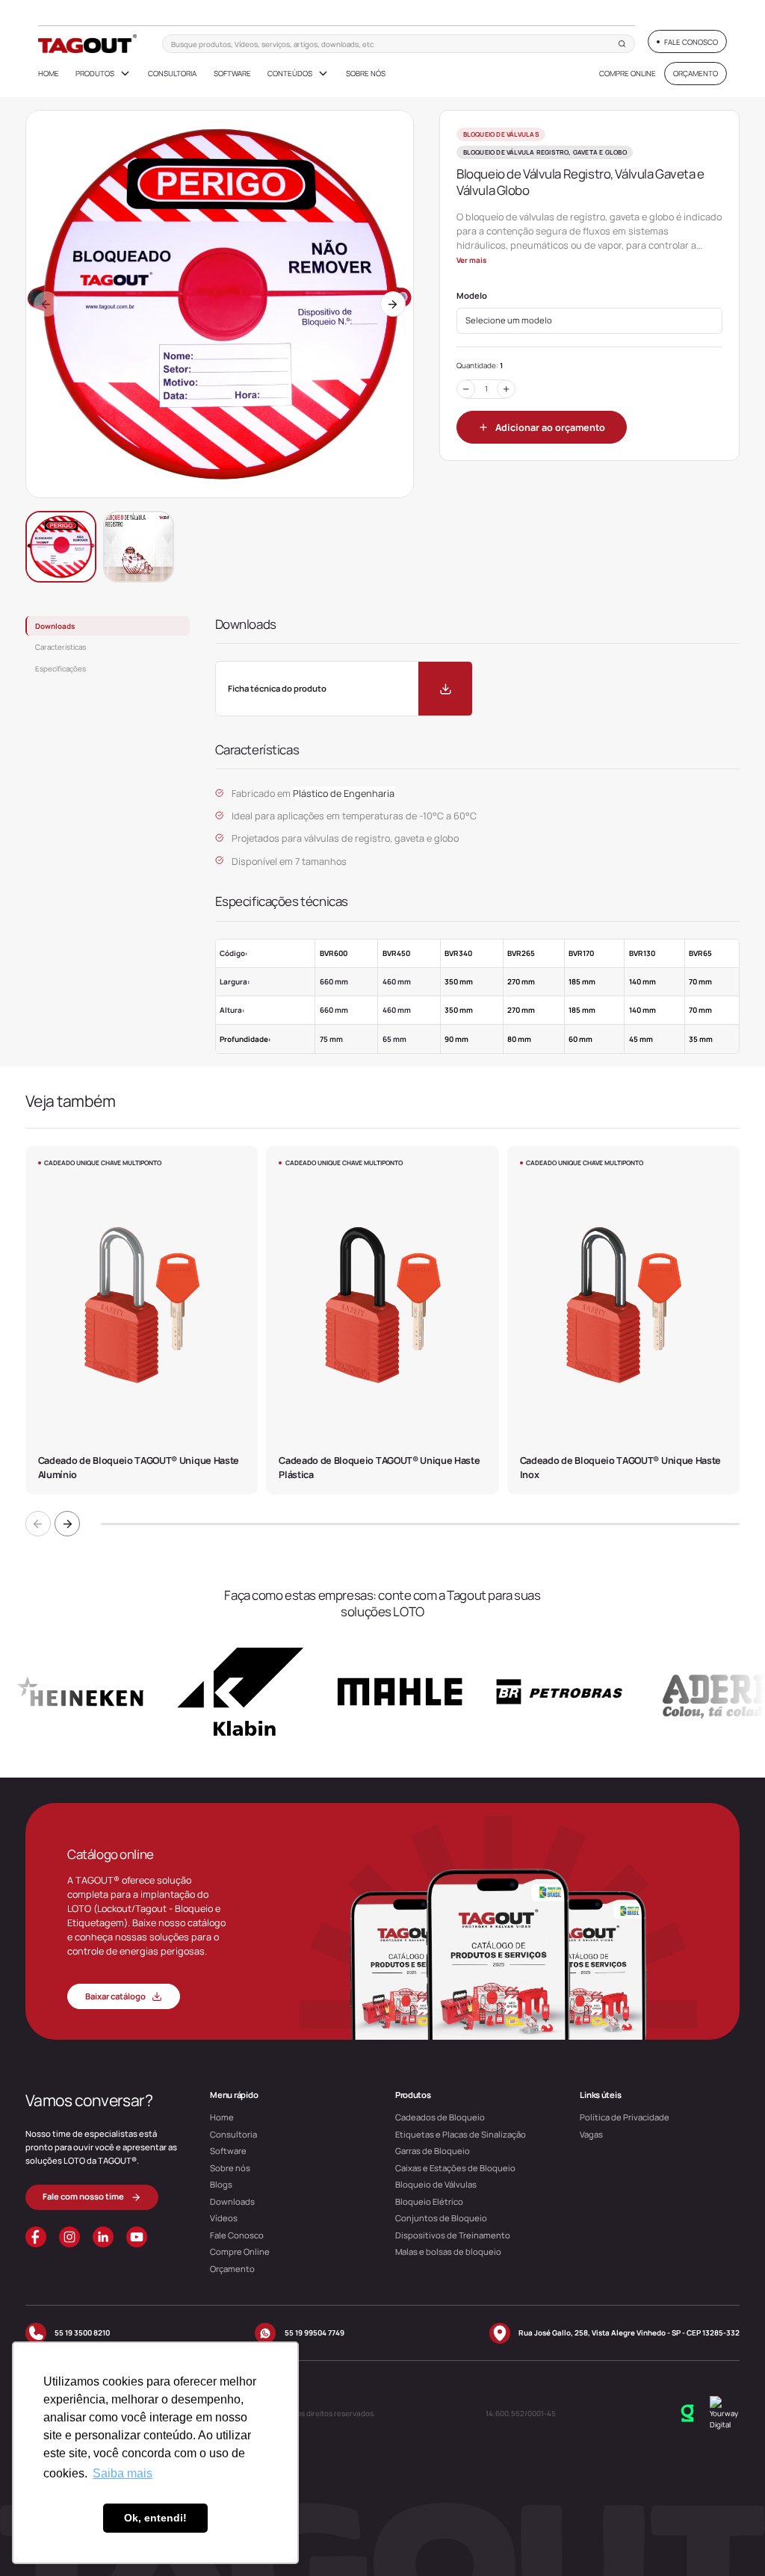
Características (61, 647)
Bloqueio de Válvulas (436, 2184)
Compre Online (628, 73)
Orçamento (232, 2269)
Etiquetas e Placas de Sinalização (461, 2134)
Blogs (221, 2184)
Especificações (61, 668)
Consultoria (172, 73)
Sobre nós (366, 73)
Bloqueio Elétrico (429, 2201)
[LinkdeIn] (103, 2237)
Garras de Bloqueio (433, 2151)
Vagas (591, 2134)
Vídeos (224, 2218)
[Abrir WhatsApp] (728, 2536)
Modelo (472, 296)
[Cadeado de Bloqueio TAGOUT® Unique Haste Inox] (623, 1320)
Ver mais (471, 260)
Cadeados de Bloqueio (440, 2117)
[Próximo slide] (67, 1524)
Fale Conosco (237, 2235)
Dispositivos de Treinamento (453, 2235)
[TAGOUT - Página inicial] (88, 44)
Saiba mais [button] (123, 2473)
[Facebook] (36, 2237)
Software (232, 73)
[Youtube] (137, 2237)
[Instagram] (69, 2237)
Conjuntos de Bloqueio (441, 2218)
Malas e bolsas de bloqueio (448, 2251)
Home (49, 73)
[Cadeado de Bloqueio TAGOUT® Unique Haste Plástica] (382, 1320)
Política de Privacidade (625, 2117)
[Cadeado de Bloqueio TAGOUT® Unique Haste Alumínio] (142, 1320)
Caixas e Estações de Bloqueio (455, 2168)
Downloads (55, 626)
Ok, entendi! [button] (155, 2518)
